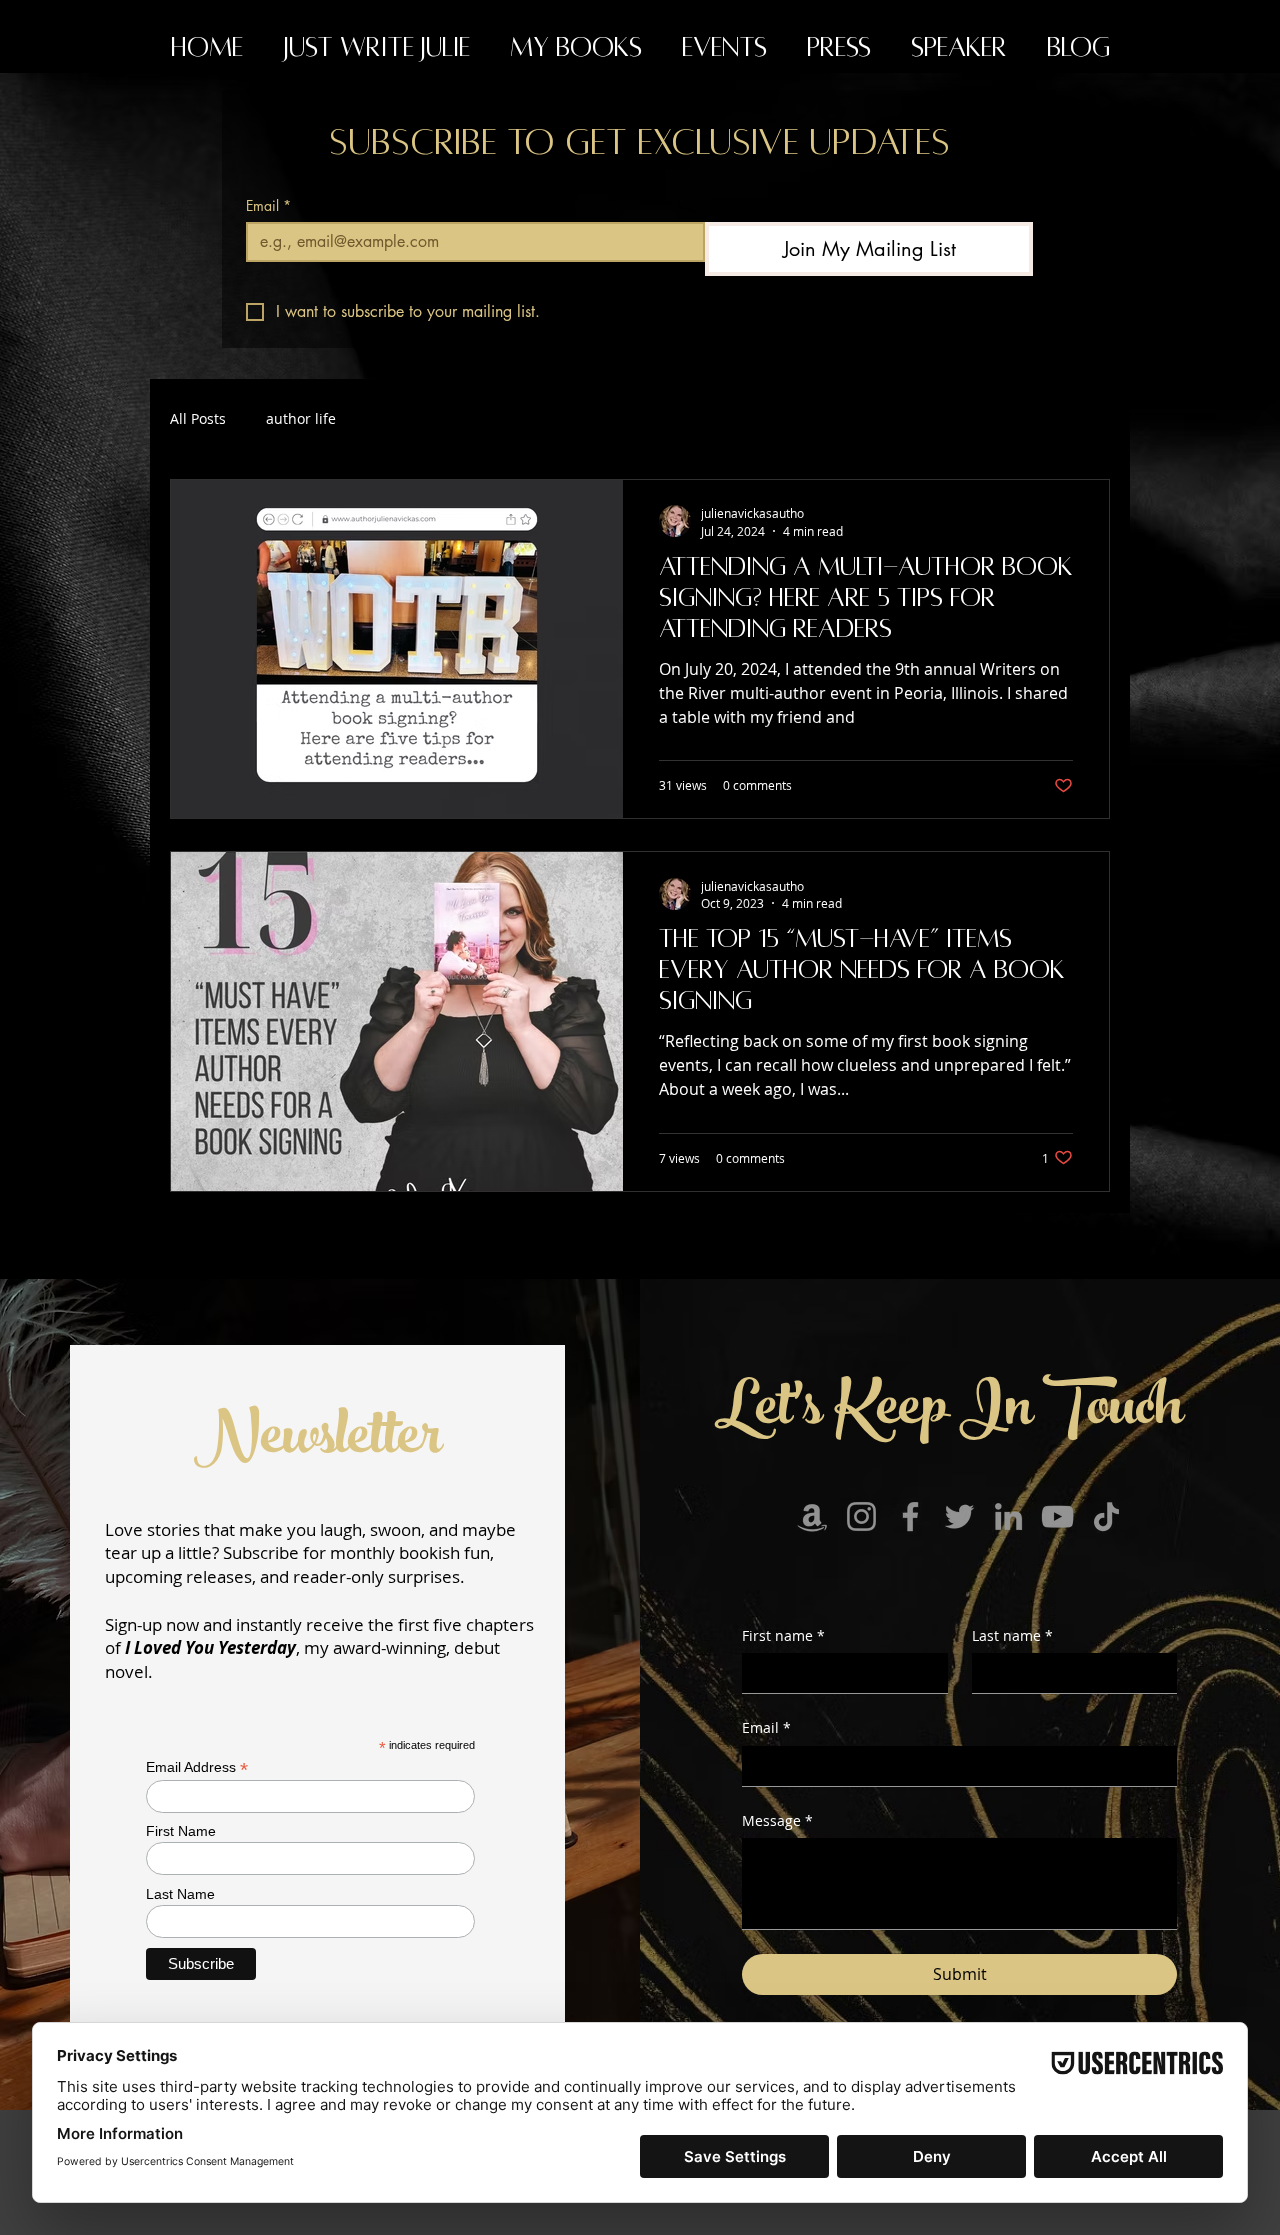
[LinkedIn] (1008, 1516)
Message (777, 1820)
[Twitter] (959, 1516)
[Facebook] (910, 1516)
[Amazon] (812, 1516)
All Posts (198, 418)
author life (301, 418)
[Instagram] (861, 1516)
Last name (1012, 1635)
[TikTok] (1106, 1516)
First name (783, 1635)
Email (268, 205)
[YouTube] (1057, 1516)
